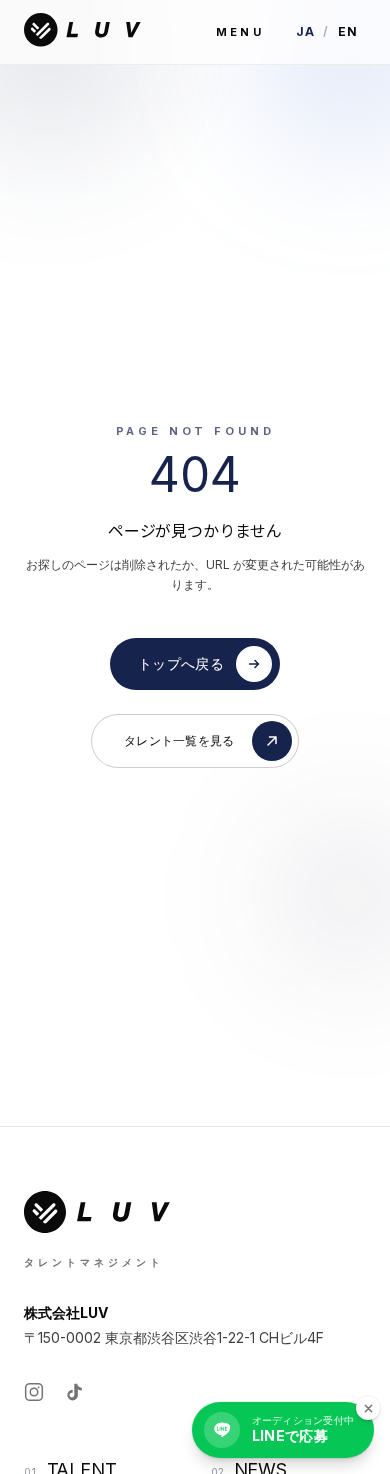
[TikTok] (74, 1392)
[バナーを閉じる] (368, 1408)
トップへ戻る (181, 663)
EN (348, 31)
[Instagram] (34, 1392)
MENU (240, 32)
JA (305, 31)
